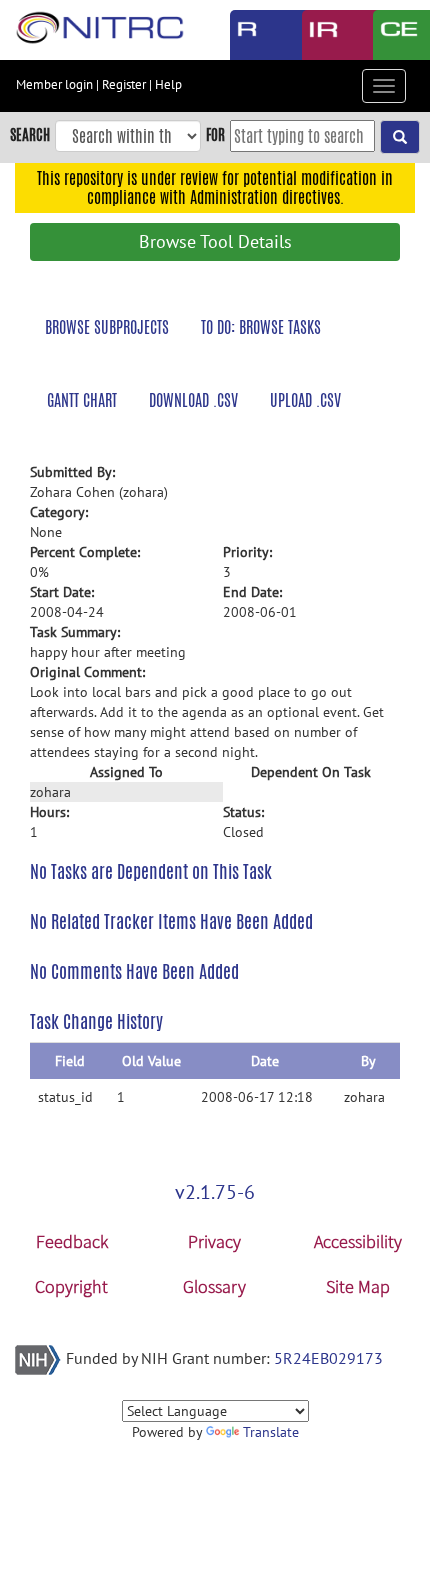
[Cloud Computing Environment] (394, 35)
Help (168, 84)
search (30, 134)
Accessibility (358, 1241)
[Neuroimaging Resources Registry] (251, 35)
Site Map (358, 1286)
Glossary (214, 1286)
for (215, 134)
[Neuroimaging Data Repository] (323, 35)
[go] (400, 137)
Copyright (71, 1286)
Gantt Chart (82, 400)
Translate (271, 1432)
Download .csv (193, 400)
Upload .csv (305, 400)
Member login (54, 84)
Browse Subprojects (107, 327)
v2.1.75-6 (215, 1192)
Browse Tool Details (215, 241)
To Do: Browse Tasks (261, 327)
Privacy (214, 1241)
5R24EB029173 (328, 1358)
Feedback (72, 1241)
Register (124, 84)
